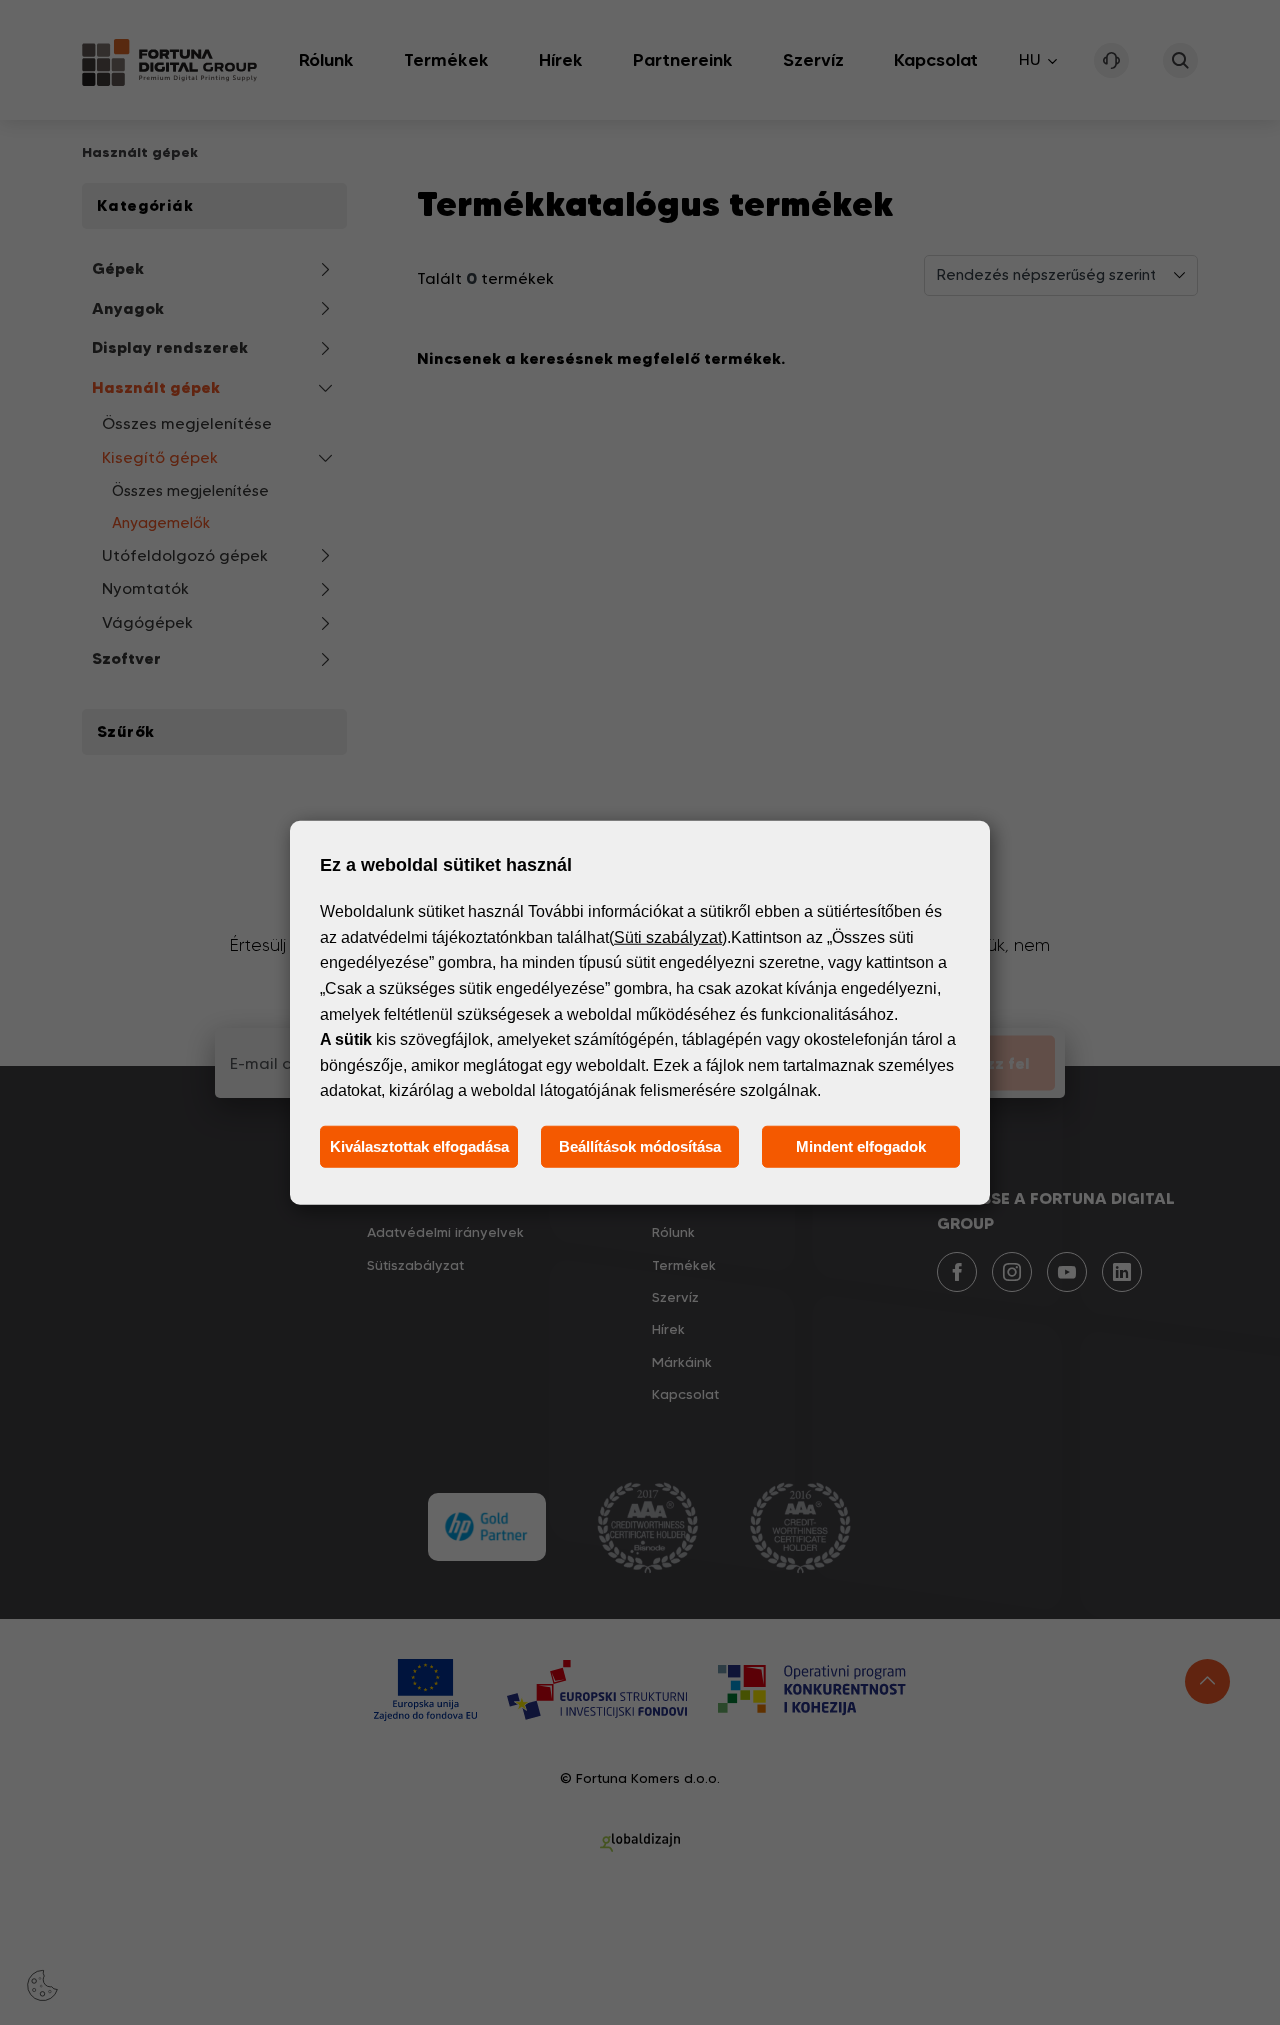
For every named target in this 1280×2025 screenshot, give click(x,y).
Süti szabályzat (668, 937)
